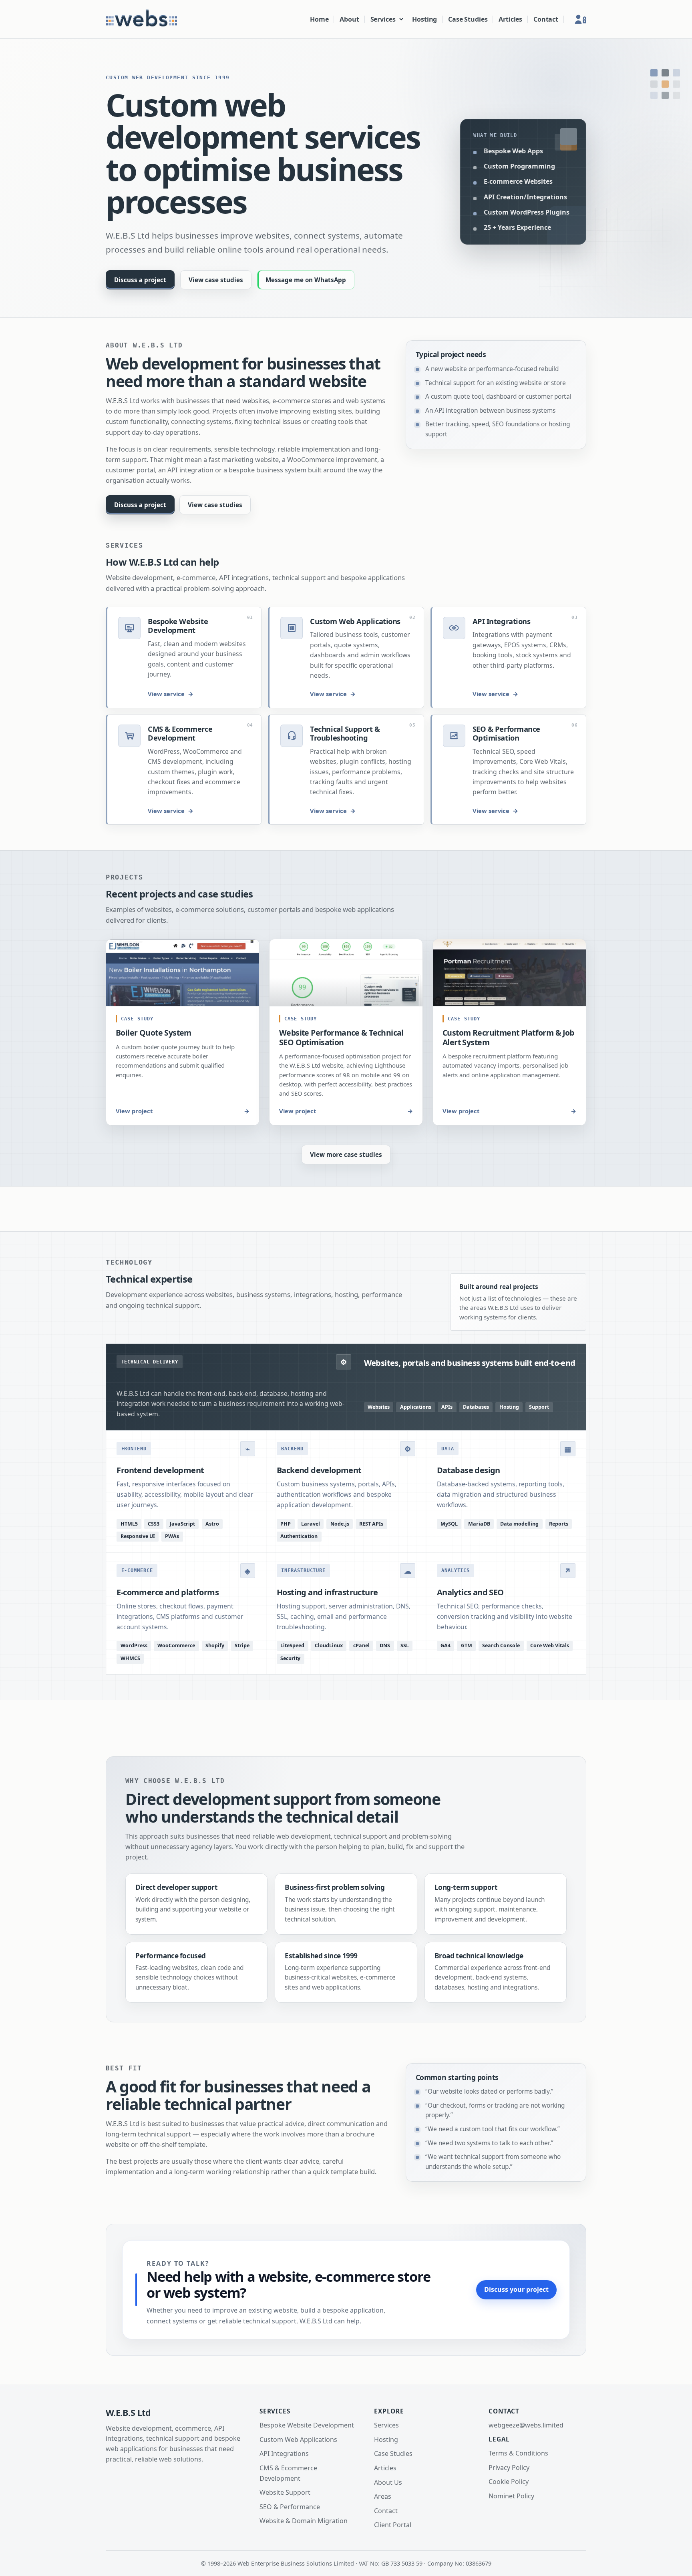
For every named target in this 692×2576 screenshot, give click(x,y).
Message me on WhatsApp (306, 280)
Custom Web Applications (298, 2439)
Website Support (285, 2492)
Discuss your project (516, 2289)
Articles (510, 19)
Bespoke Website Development (307, 2425)
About (349, 19)
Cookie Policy (509, 2482)
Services (383, 19)
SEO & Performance (290, 2507)
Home (319, 19)
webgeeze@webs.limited (526, 2425)
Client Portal (393, 2525)
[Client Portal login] (577, 19)
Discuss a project (140, 280)
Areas (383, 2496)
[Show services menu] (401, 19)
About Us (388, 2482)
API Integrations (284, 2454)
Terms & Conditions (518, 2453)
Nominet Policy (511, 2496)
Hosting (424, 19)
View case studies (216, 280)
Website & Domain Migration (304, 2521)
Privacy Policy (509, 2468)
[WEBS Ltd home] (141, 19)
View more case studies (346, 1154)
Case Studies (468, 19)
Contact (546, 19)
